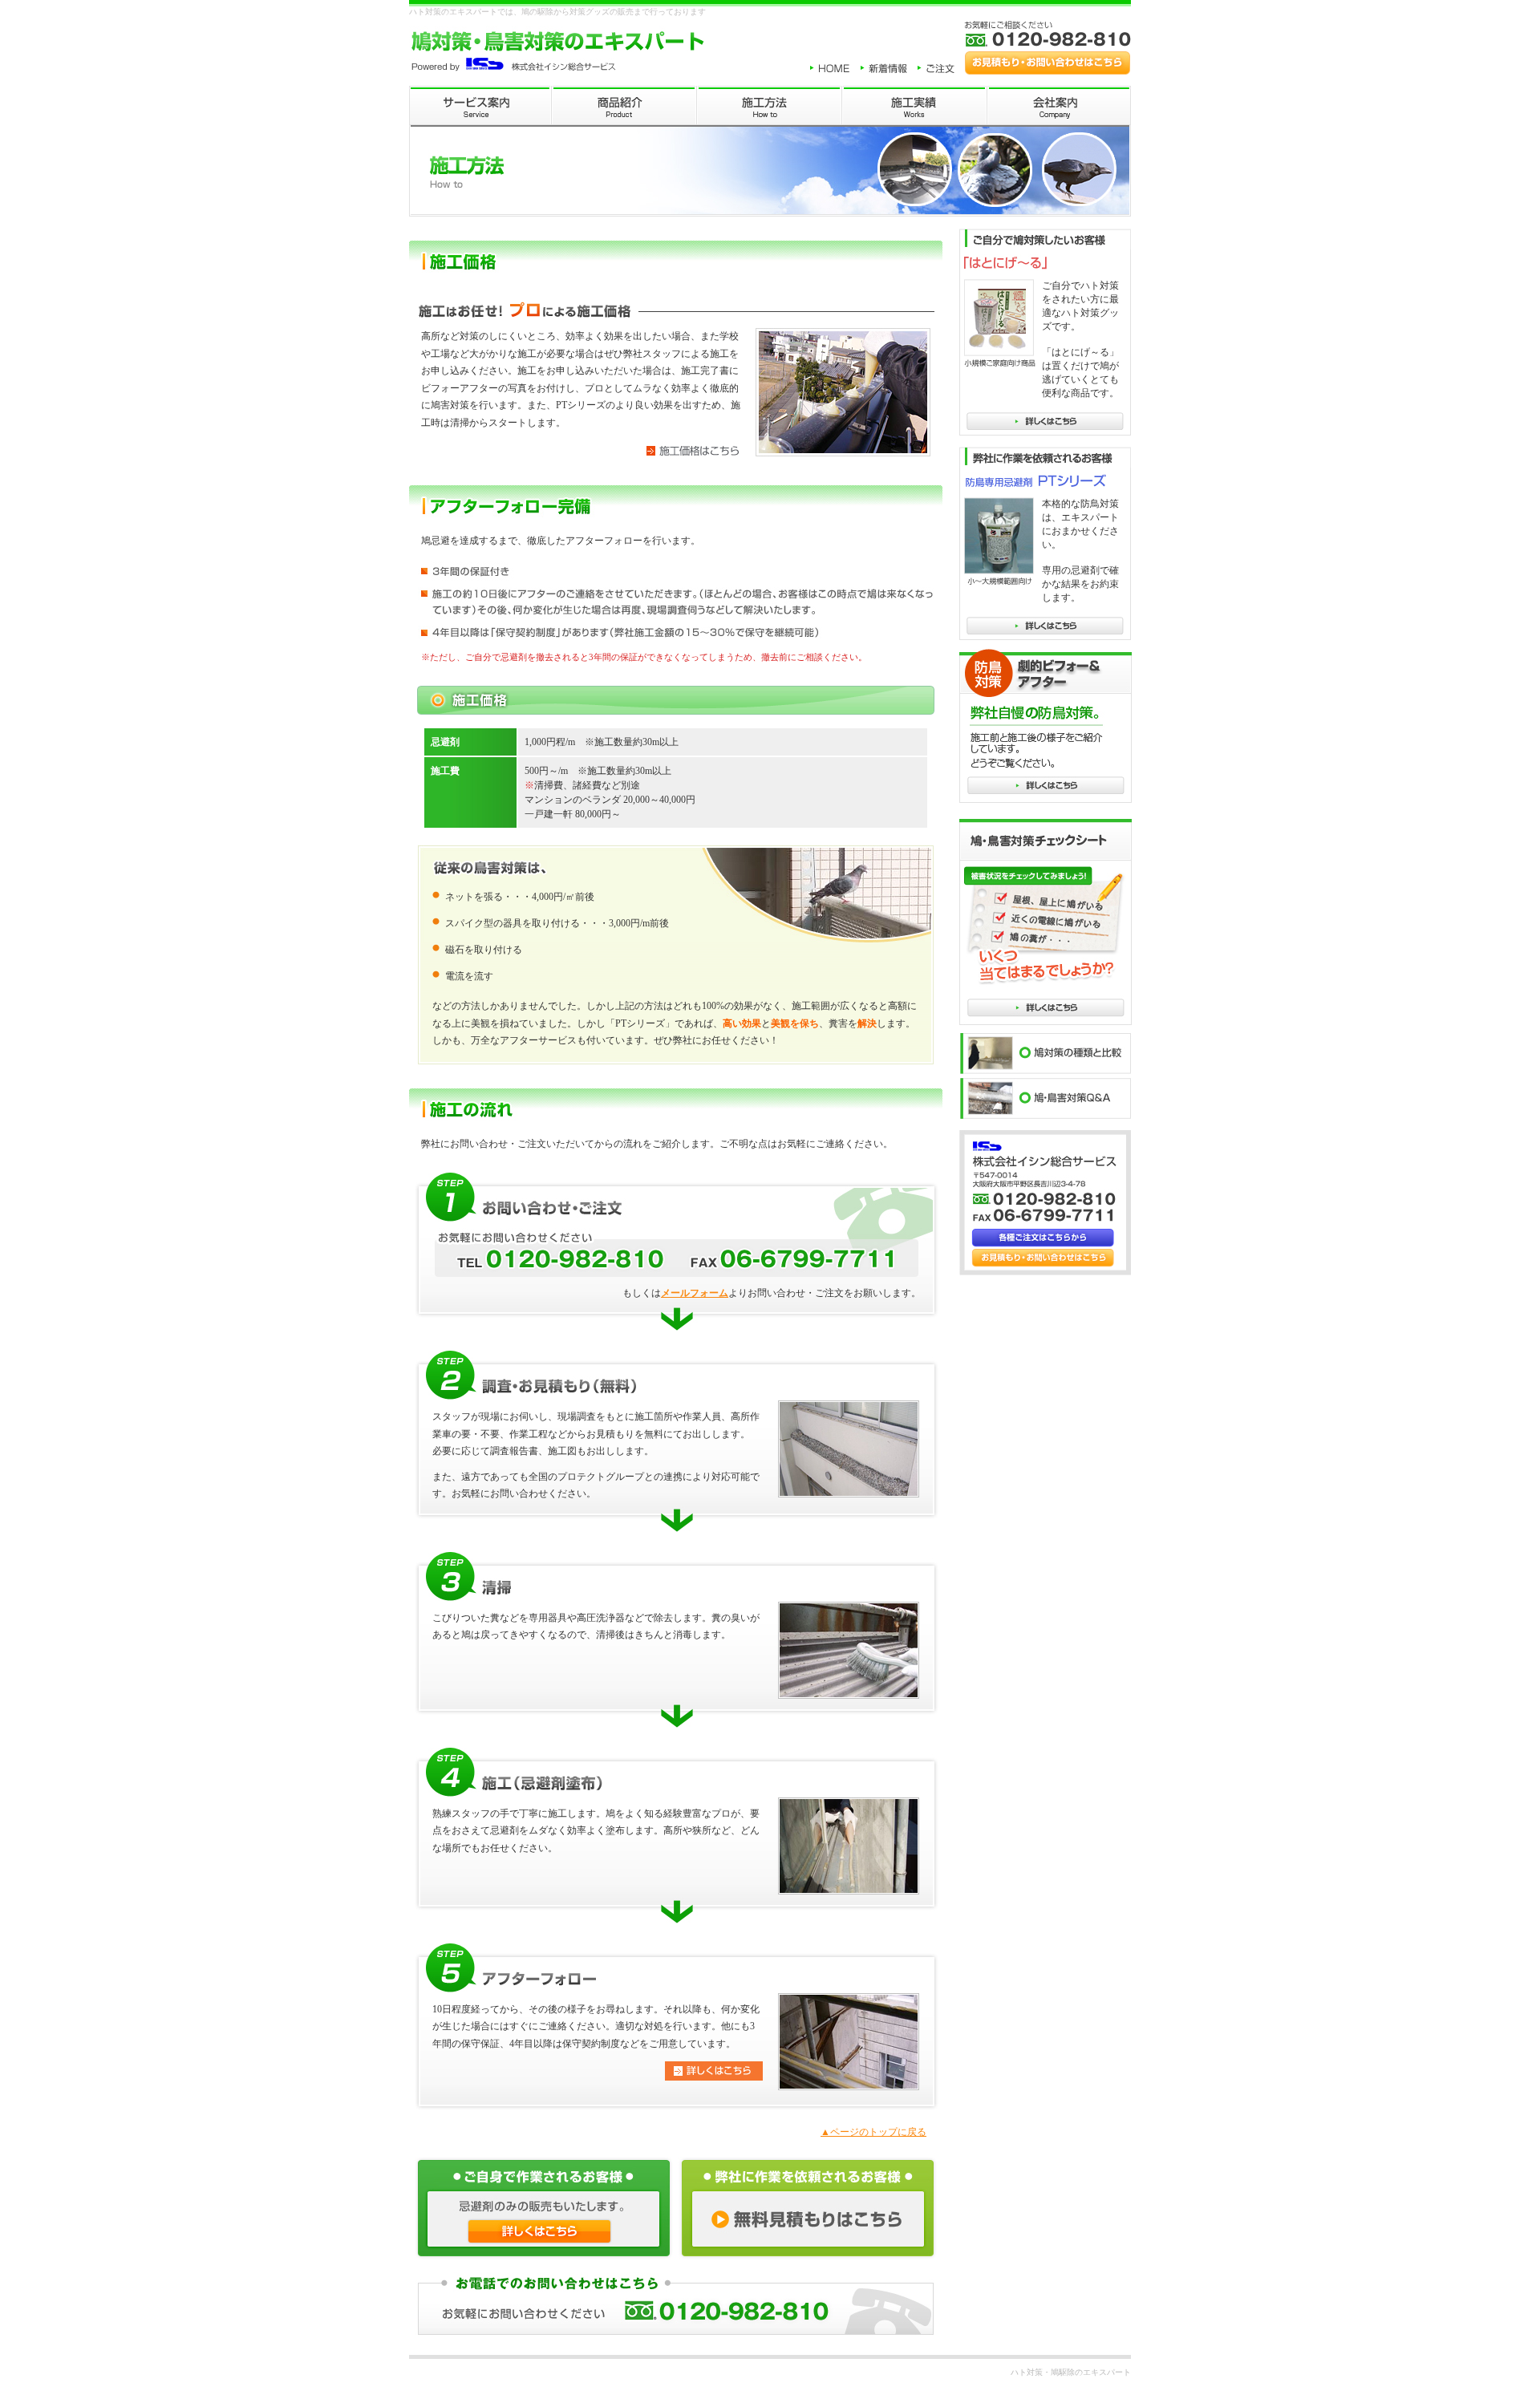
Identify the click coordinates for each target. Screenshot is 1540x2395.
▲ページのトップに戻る (873, 2132)
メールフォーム (695, 1293)
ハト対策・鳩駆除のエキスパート (1071, 2372)
